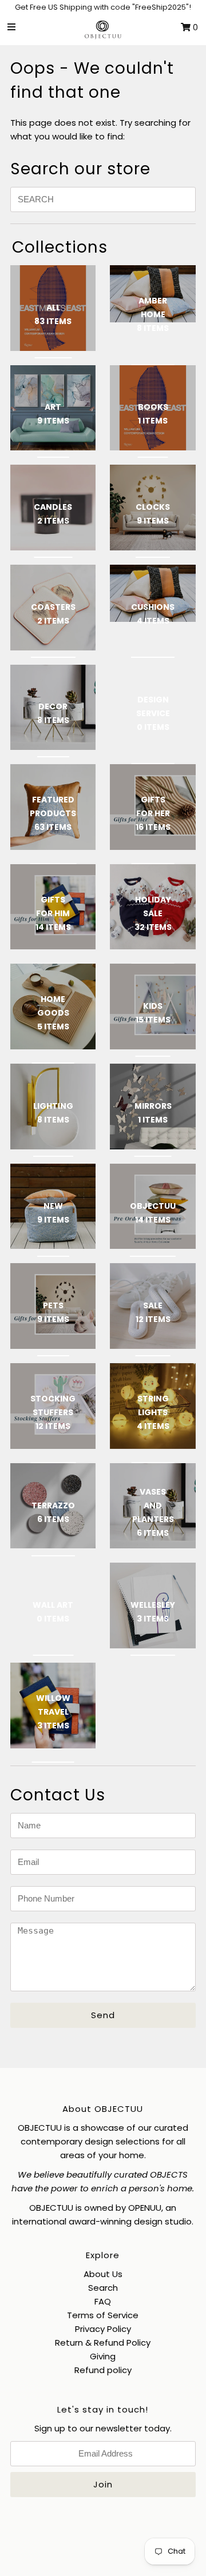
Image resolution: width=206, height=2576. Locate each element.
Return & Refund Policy (103, 2343)
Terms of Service (103, 2315)
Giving (103, 2356)
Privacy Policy (103, 2329)
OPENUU (145, 2208)
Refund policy (103, 2370)
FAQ (103, 2301)
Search (103, 2288)
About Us (103, 2274)
